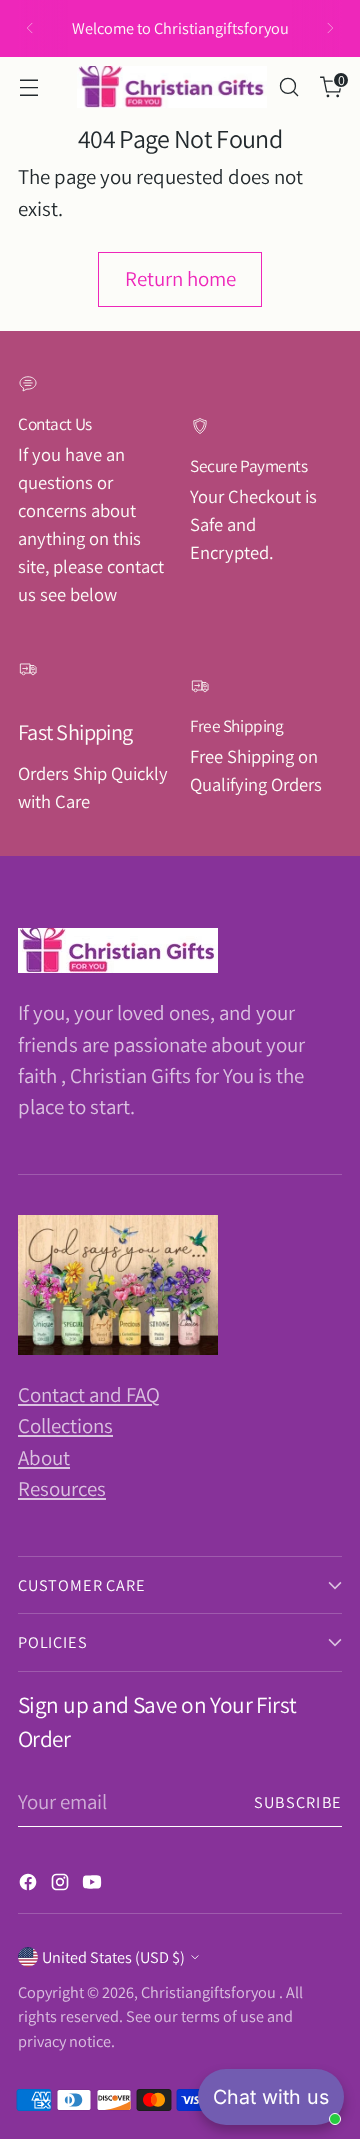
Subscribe (298, 1802)
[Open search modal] (288, 87)
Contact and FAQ (89, 1394)
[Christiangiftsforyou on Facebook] (30, 1884)
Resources (62, 1488)
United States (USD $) (113, 1957)
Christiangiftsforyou (210, 1992)
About (44, 1457)
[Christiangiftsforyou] (172, 87)
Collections (65, 1425)
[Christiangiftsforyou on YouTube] (94, 1884)
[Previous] (30, 28)
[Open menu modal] (28, 87)
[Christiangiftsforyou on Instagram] (62, 1884)
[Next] (330, 28)
